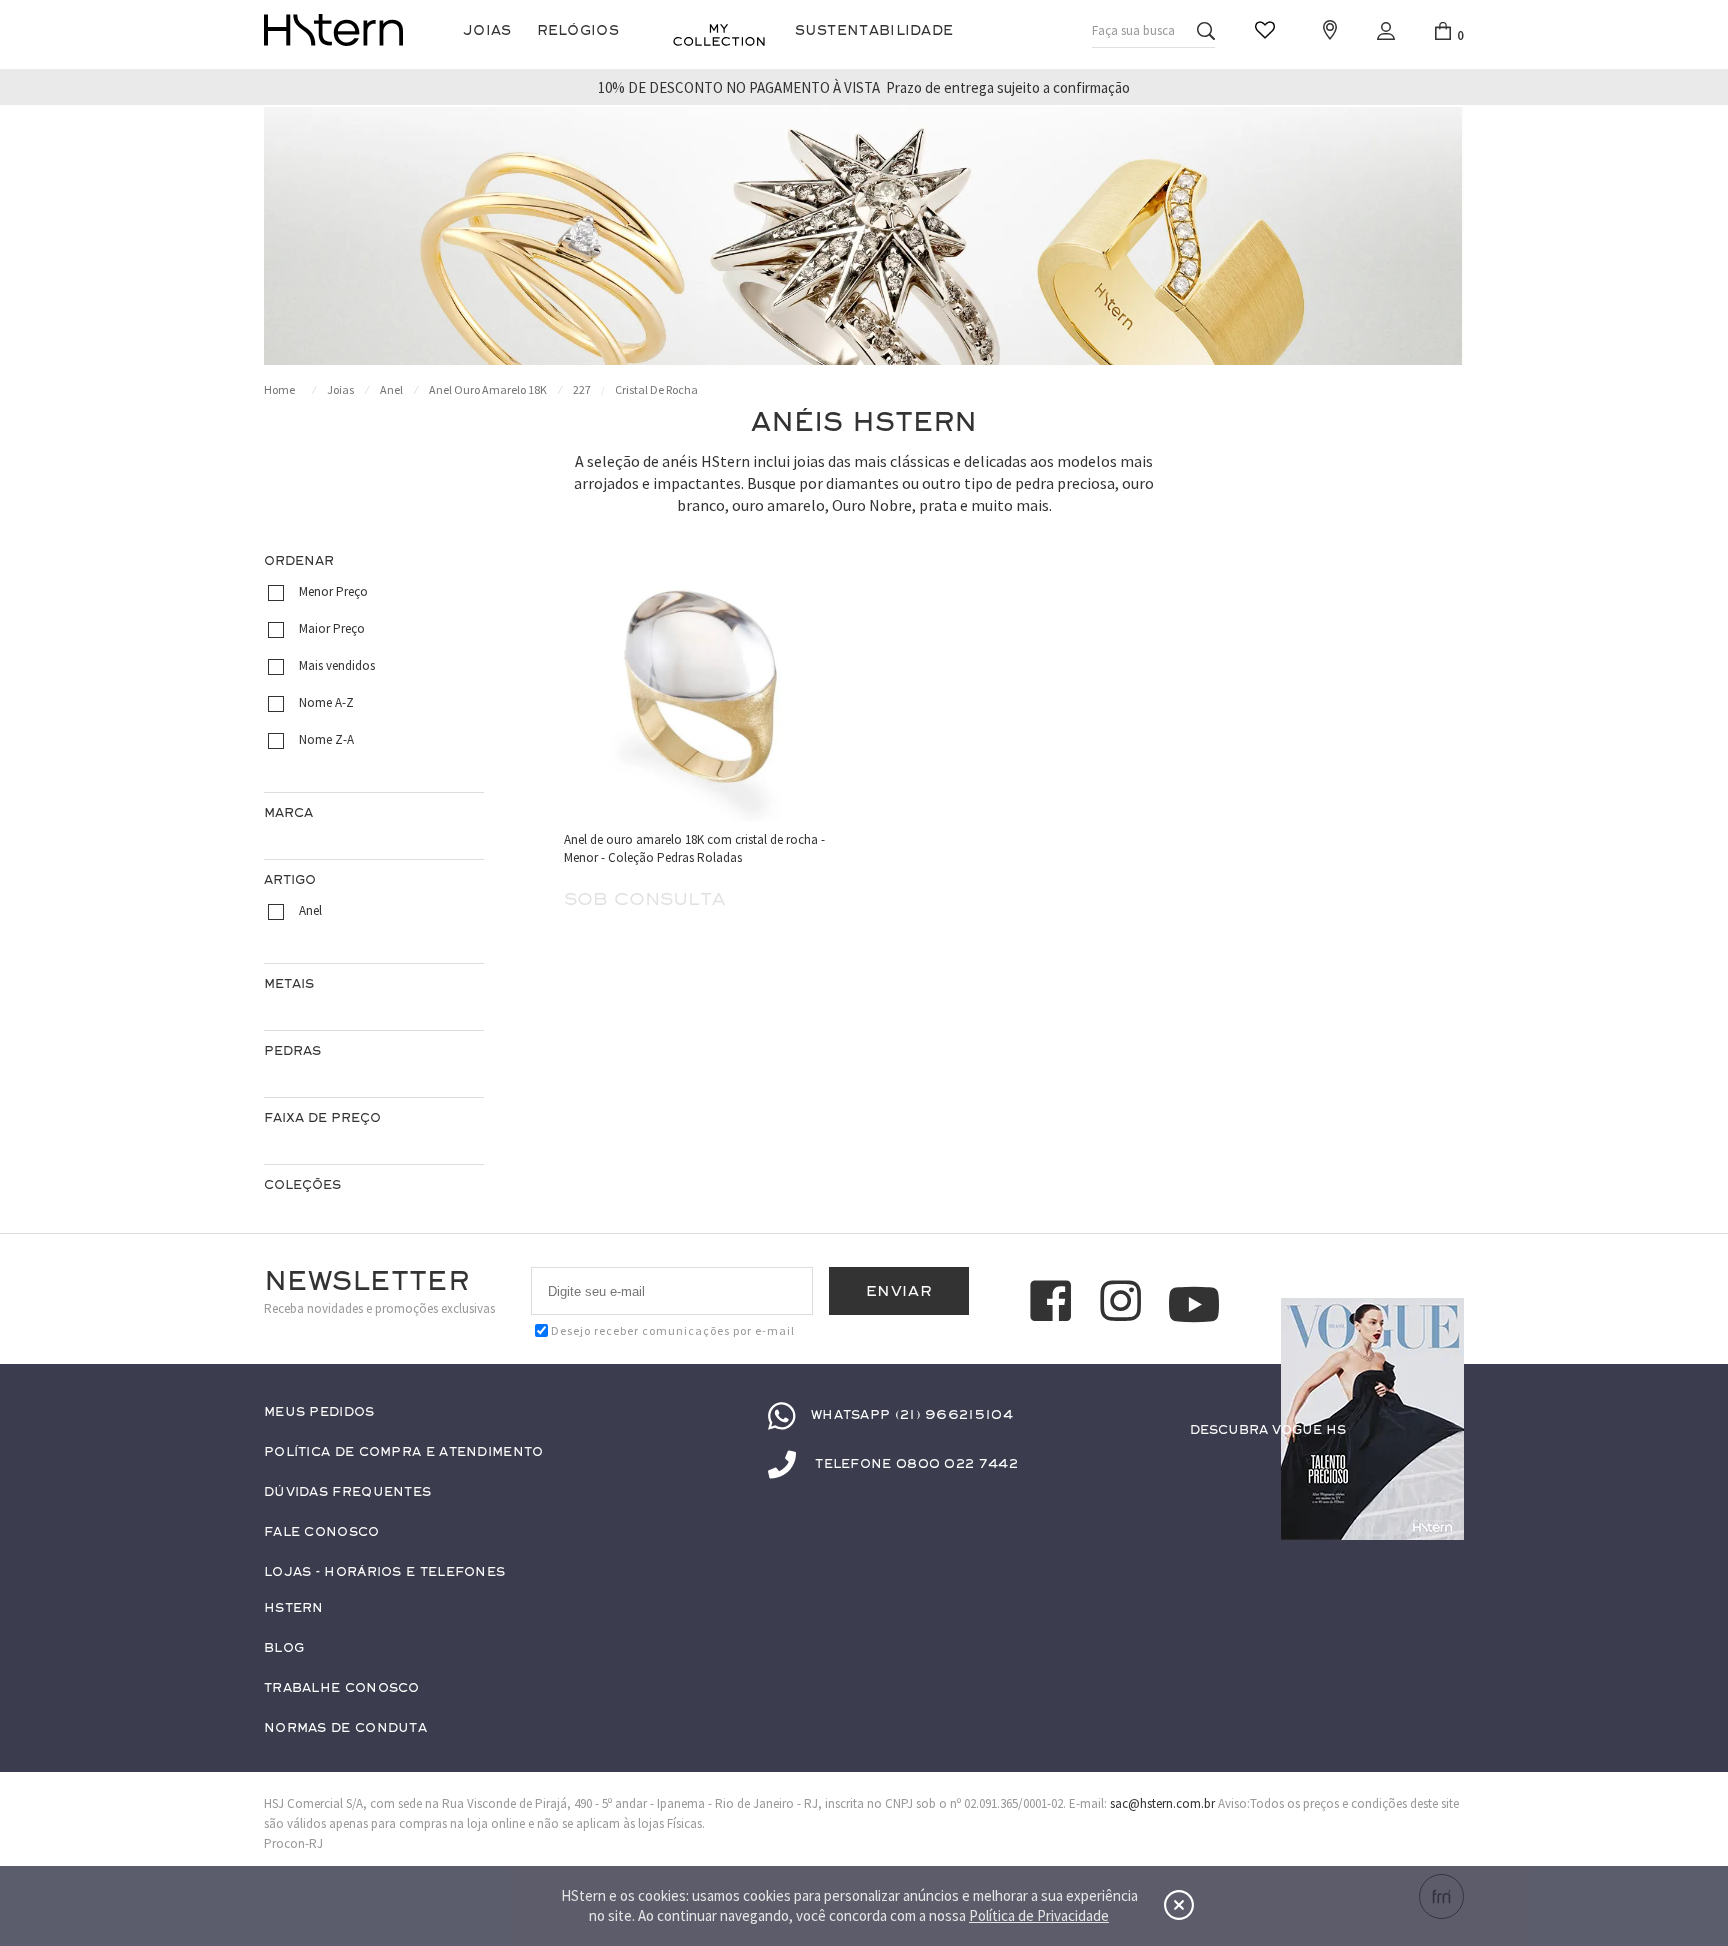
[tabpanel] (864, 236)
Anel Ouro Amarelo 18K (488, 389)
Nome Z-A (326, 739)
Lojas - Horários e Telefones (384, 1572)
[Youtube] (1194, 1304)
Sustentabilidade (874, 30)
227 (582, 389)
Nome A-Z (326, 702)
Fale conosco (322, 1532)
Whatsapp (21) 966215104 (912, 1415)
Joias (487, 30)
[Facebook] (1054, 1304)
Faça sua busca (1133, 30)
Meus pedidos (319, 1412)
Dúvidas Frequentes (347, 1492)
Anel (391, 389)
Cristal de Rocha (656, 389)
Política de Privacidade (1039, 1915)
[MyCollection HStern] (719, 35)
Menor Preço (333, 591)
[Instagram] (1124, 1304)
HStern (294, 1608)
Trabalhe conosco (342, 1688)
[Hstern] (333, 30)
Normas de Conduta (345, 1728)
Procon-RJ (293, 1843)
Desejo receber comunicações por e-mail (673, 1330)
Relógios (578, 30)
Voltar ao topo (1440, 1469)
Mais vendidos (337, 665)
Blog (284, 1648)
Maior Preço (332, 628)
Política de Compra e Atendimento (404, 1452)
